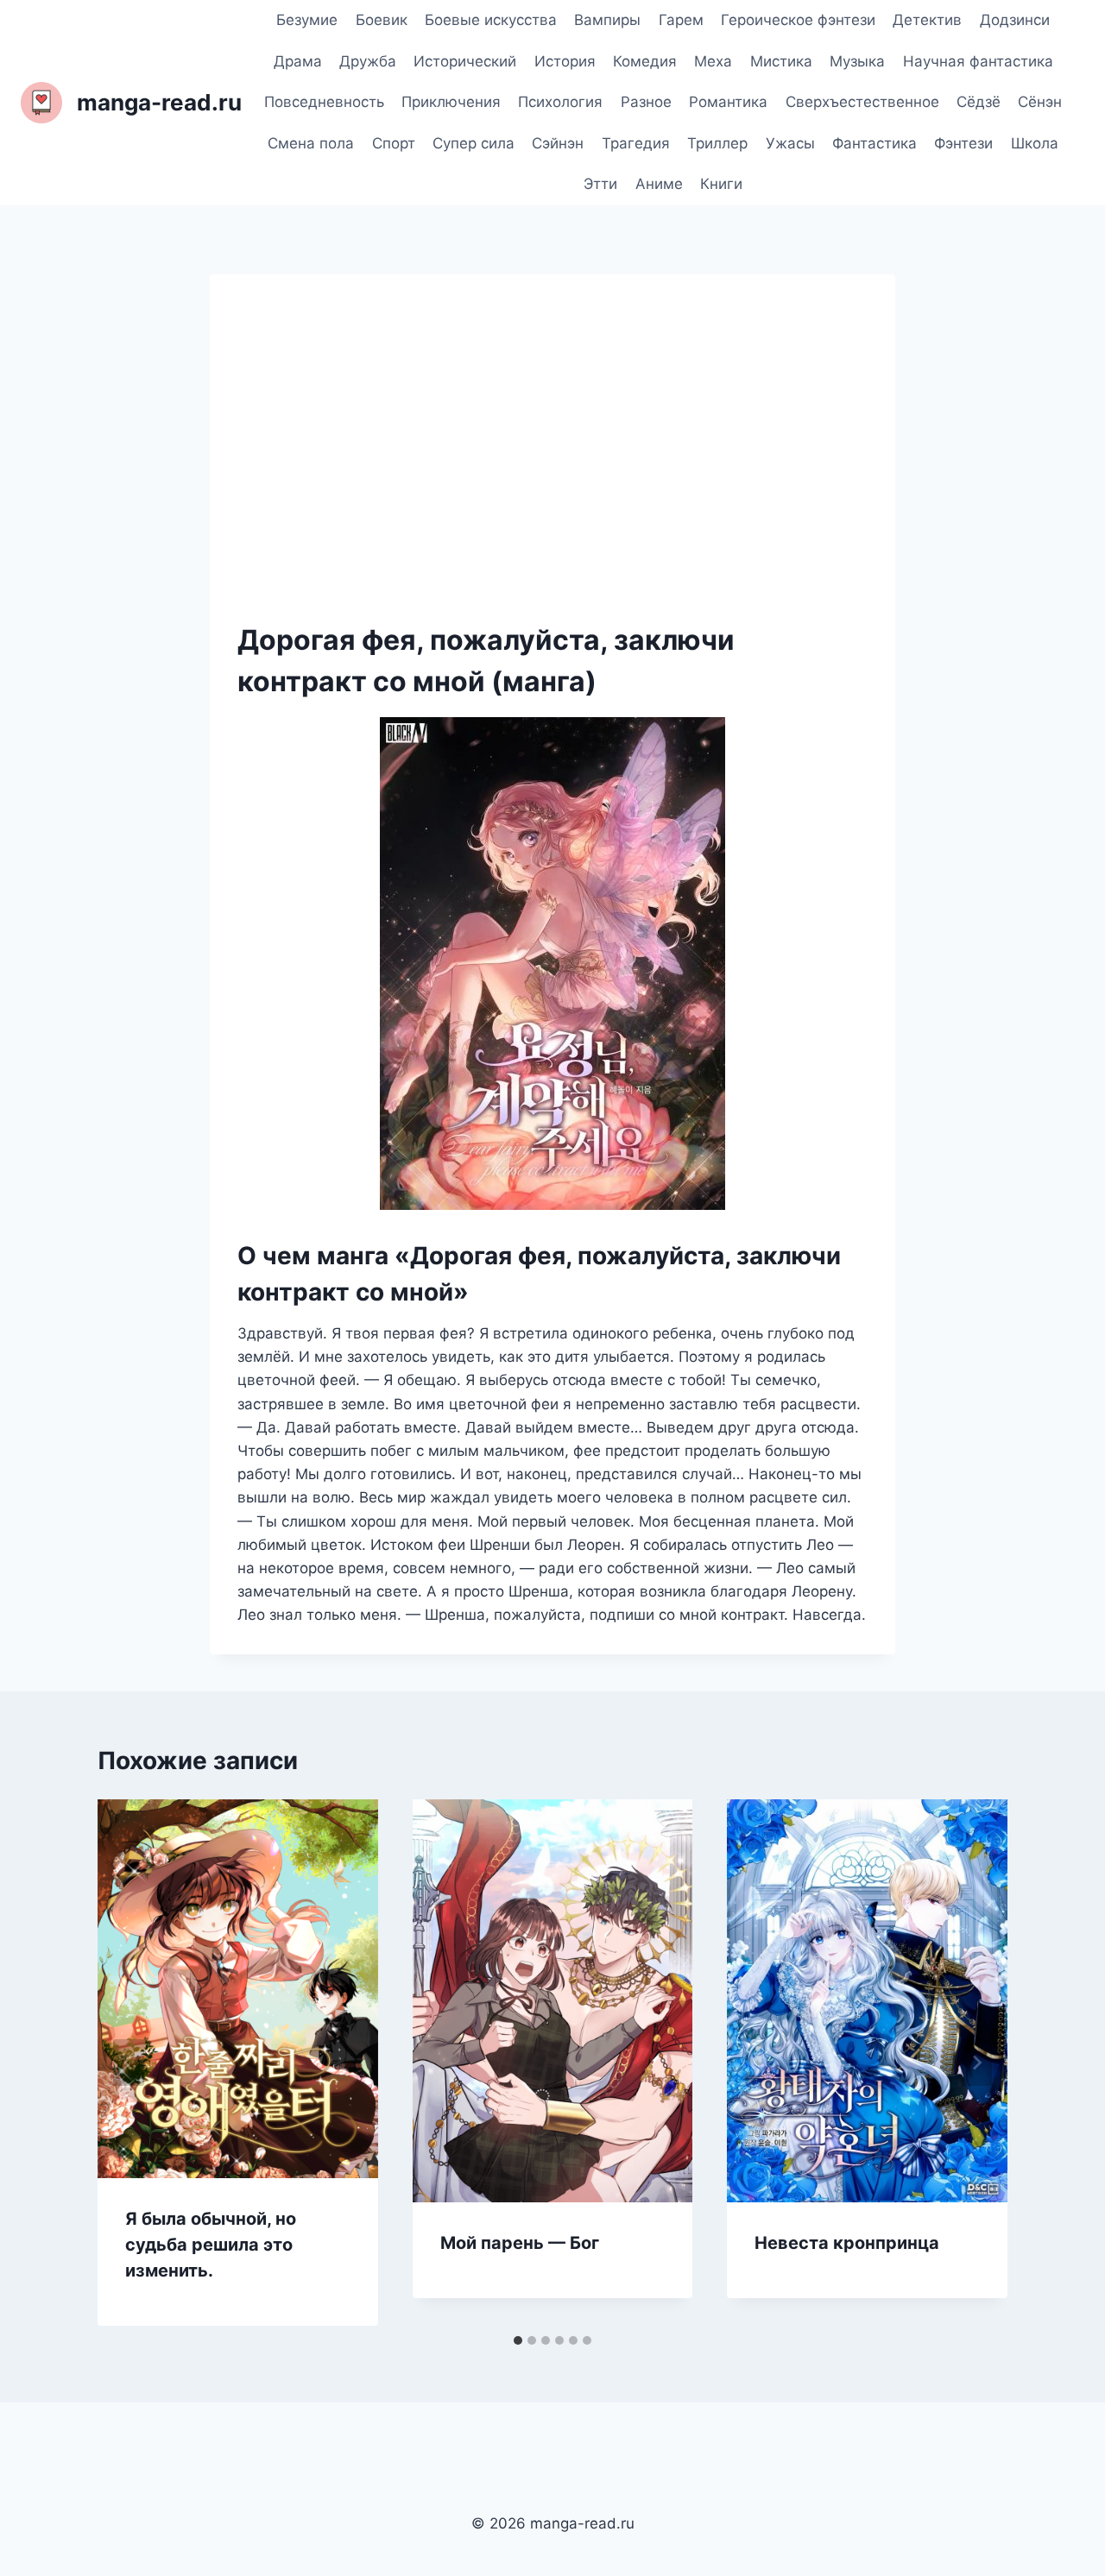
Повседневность (324, 102)
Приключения (451, 102)
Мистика (781, 61)
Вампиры (607, 20)
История (565, 61)
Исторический (465, 61)
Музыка (857, 61)
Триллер (717, 143)
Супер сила (474, 143)
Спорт (394, 143)
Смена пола (311, 143)
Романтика (728, 102)
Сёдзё (979, 102)
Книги (721, 184)
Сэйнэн (558, 143)
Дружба (368, 61)
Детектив (927, 20)
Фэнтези (963, 143)
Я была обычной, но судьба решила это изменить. (211, 2245)
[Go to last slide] (129, 2063)
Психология (560, 102)
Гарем (681, 20)
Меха (713, 61)
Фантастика (875, 143)
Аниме (659, 184)
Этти (600, 184)
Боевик (382, 20)
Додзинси (1015, 20)
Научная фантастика (978, 61)
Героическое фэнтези (798, 20)
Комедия (645, 61)
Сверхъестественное (862, 102)
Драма (298, 61)
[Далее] (976, 2063)
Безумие (307, 20)
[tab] (518, 2340)
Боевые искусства (491, 20)
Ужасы (790, 143)
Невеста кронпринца (847, 2243)
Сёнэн (1040, 102)
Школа (1035, 143)
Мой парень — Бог (520, 2243)
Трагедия (636, 143)
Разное (646, 102)
